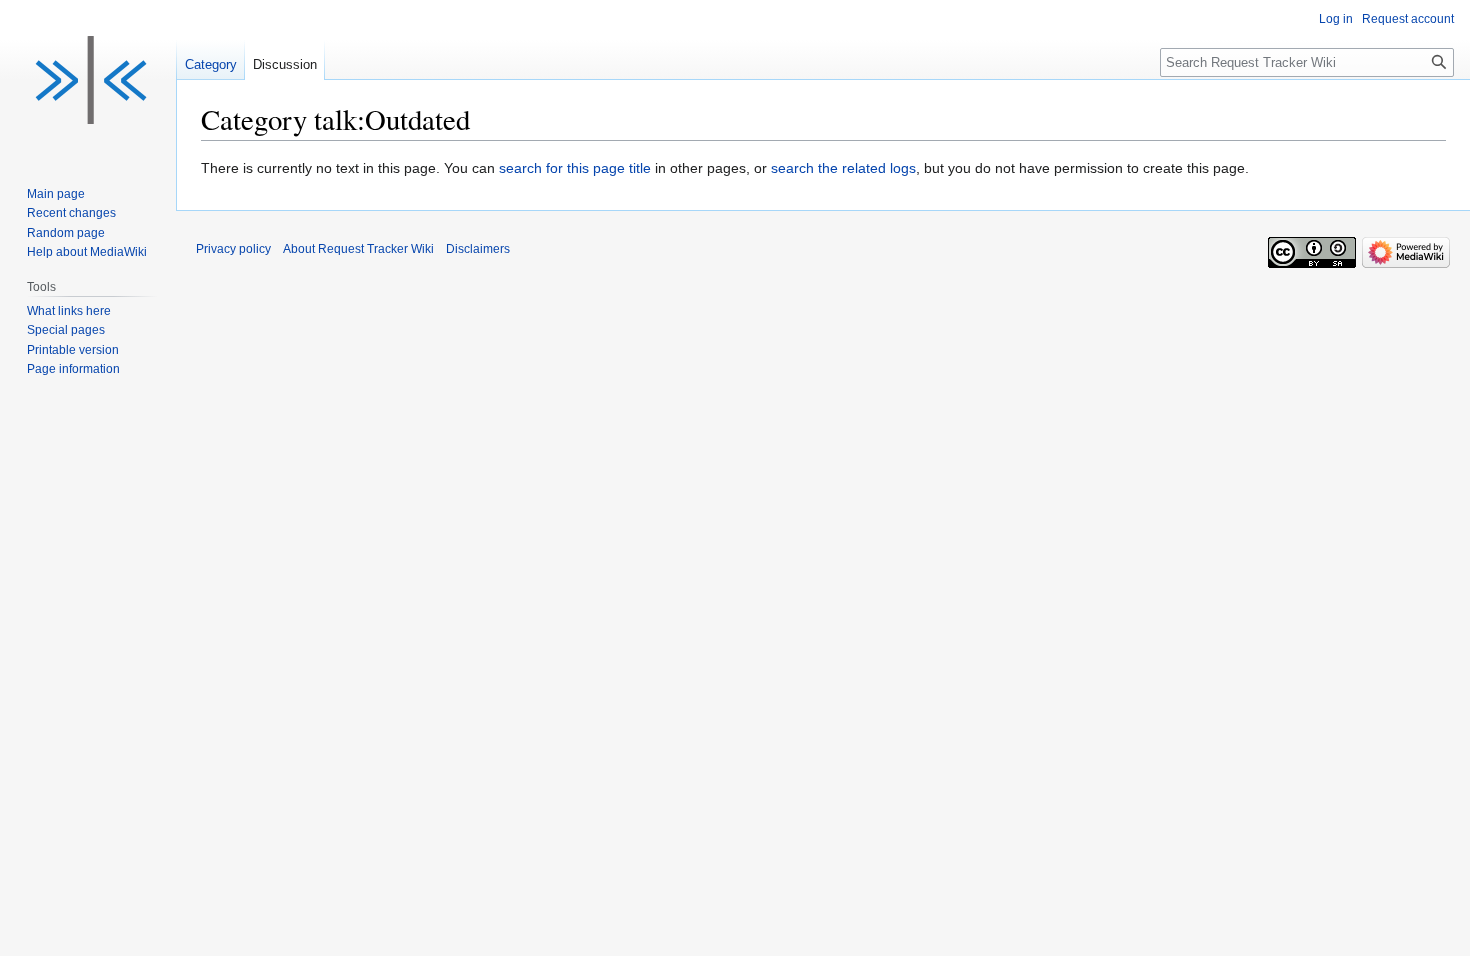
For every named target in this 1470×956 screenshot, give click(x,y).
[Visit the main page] (88, 80)
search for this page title (575, 168)
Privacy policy (233, 249)
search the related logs (843, 168)
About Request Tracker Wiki (358, 249)
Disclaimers (478, 249)
